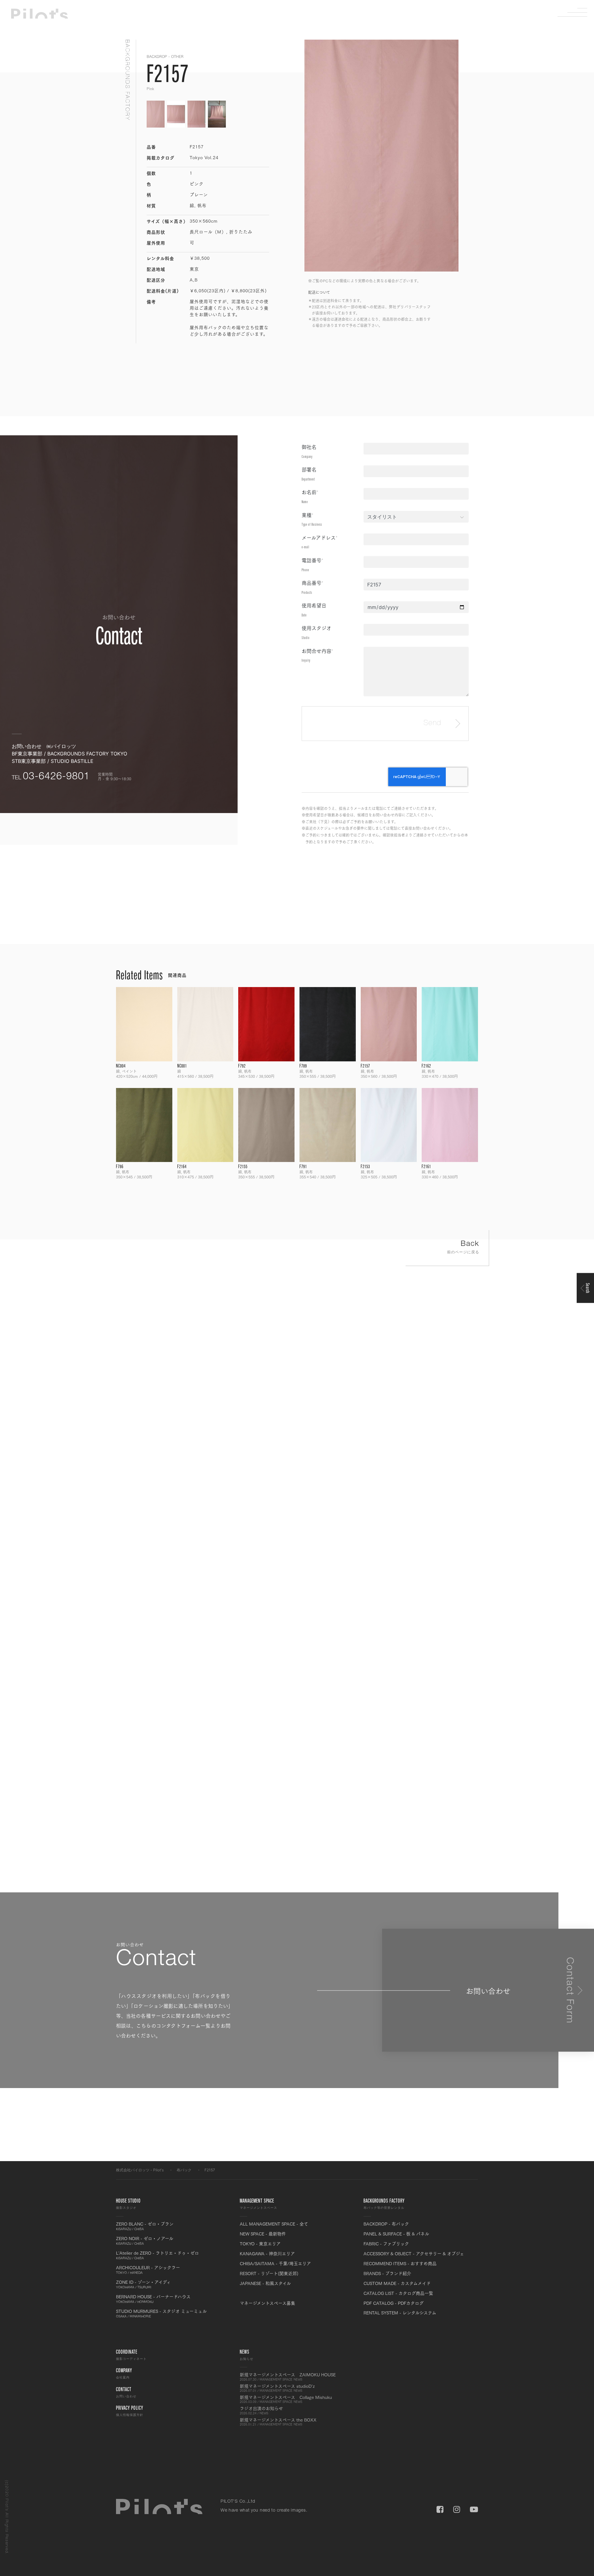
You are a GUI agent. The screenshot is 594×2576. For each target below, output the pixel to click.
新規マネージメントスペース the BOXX (278, 2422)
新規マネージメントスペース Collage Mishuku (286, 2399)
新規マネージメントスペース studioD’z (277, 2388)
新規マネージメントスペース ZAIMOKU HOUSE (288, 2377)
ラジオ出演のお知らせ (261, 2410)
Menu (577, 12)
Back (463, 1247)
